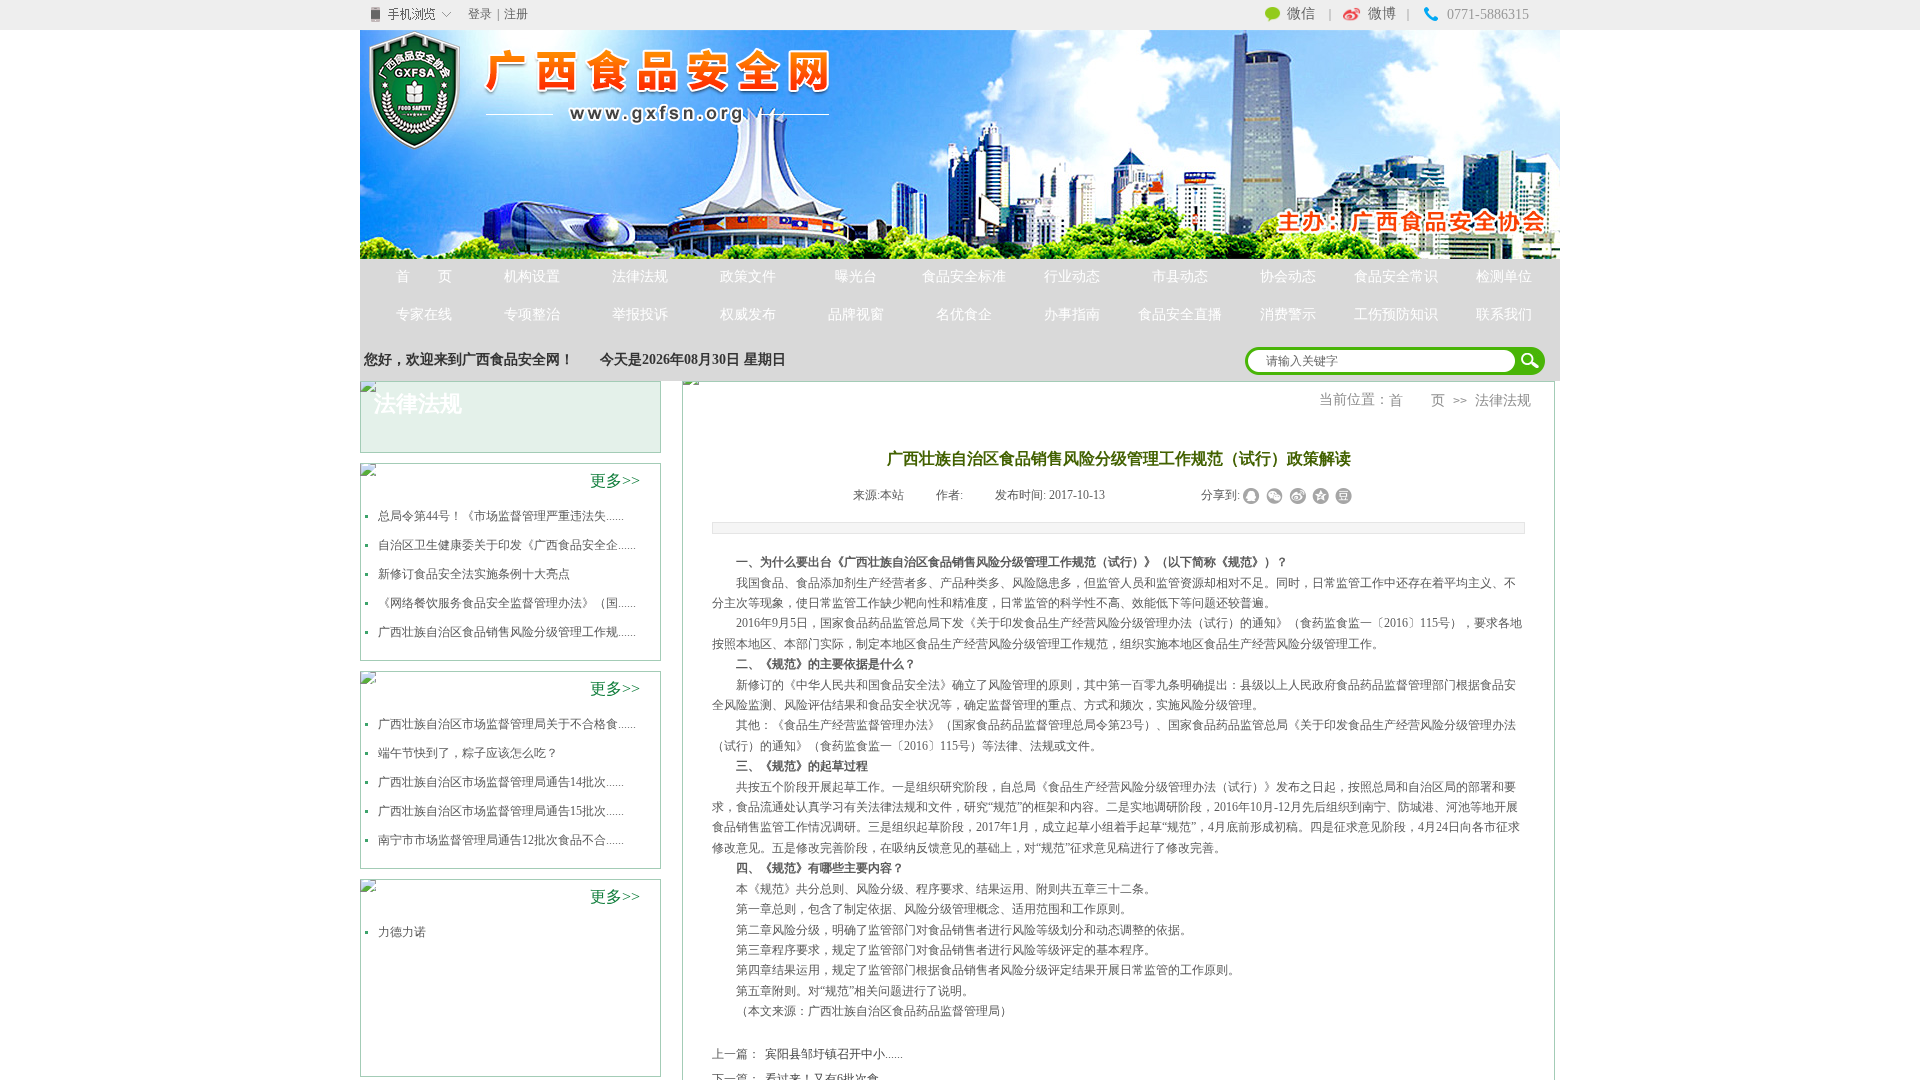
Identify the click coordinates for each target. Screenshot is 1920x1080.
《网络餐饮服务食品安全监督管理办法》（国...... (507, 603)
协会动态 (1288, 276)
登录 (480, 14)
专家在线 (424, 314)
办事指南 (1072, 314)
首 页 (424, 276)
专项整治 (532, 314)
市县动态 (1180, 276)
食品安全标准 (964, 276)
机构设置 (532, 276)
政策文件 (748, 276)
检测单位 (1504, 276)
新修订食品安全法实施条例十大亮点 (474, 574)
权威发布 (748, 314)
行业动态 (1072, 276)
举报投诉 (640, 314)
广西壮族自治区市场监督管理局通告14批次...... (501, 782)
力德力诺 (402, 932)
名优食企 (964, 314)
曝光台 (856, 276)
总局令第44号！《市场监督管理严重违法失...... (501, 516)
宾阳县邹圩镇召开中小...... (807, 1054)
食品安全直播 (1180, 314)
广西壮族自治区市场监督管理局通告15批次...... (501, 811)
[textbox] (1382, 361)
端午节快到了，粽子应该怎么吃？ (468, 753)
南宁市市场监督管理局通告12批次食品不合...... (501, 840)
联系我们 (1504, 314)
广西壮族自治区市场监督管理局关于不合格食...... (507, 724)
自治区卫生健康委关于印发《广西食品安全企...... (507, 545)
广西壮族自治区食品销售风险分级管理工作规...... (507, 632)
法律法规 (640, 276)
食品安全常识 (1396, 276)
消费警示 (1288, 314)
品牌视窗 (856, 314)
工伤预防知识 (1396, 314)
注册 (516, 14)
